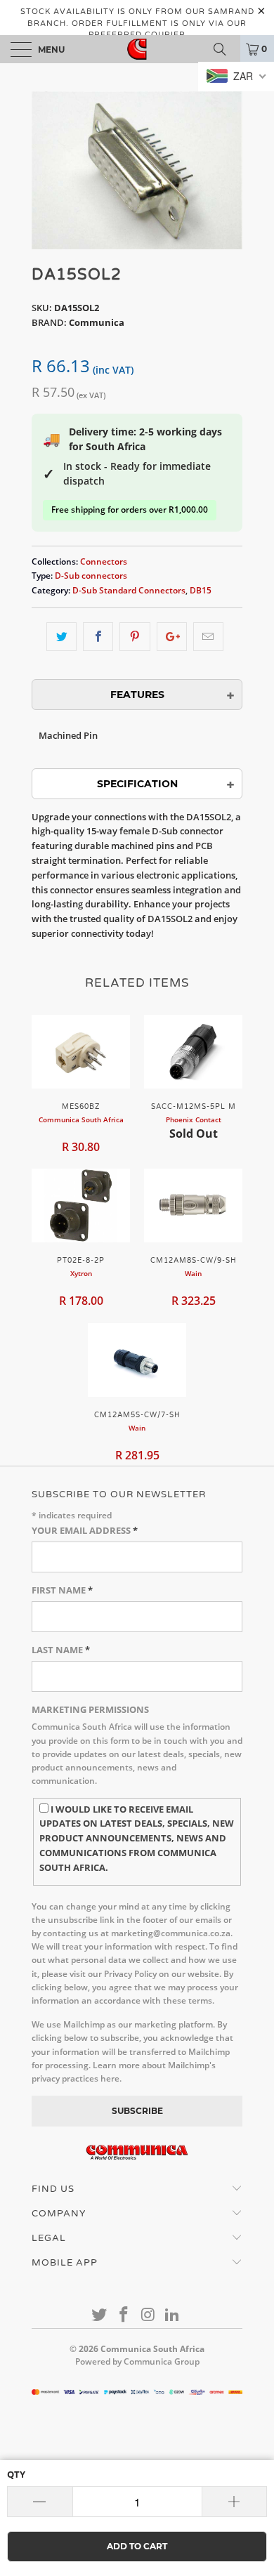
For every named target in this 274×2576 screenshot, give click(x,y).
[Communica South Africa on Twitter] (100, 2315)
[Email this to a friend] (208, 637)
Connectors (104, 561)
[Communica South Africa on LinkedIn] (173, 2315)
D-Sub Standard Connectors (129, 590)
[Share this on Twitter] (61, 637)
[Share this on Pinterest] (135, 637)
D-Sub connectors (91, 575)
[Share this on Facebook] (98, 637)
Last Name (61, 1650)
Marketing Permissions (90, 1709)
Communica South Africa (152, 2349)
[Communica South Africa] (137, 49)
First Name (62, 1590)
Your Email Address (85, 1530)
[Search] (225, 49)
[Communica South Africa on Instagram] (149, 2315)
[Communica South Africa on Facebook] (124, 2315)
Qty (16, 2474)
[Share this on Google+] (172, 637)
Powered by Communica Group (137, 2361)
